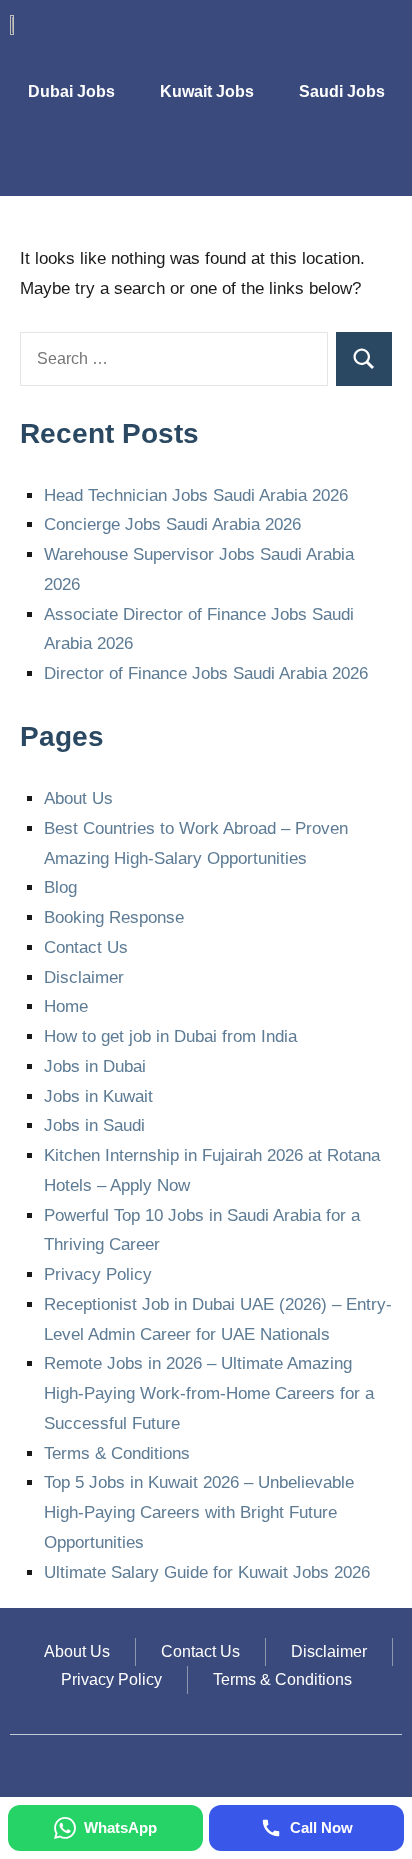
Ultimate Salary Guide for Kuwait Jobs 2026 (207, 1572)
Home (66, 1006)
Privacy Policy (98, 1274)
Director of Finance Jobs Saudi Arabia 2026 (206, 673)
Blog (60, 887)
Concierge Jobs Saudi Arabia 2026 (172, 524)
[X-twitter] (337, 166)
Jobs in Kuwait (98, 1096)
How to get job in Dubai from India (170, 1036)
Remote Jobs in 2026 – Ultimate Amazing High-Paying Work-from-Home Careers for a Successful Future (209, 1393)
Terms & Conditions (117, 1453)
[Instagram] (292, 166)
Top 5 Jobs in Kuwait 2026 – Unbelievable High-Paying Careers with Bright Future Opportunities (199, 1512)
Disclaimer (84, 977)
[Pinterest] (382, 166)
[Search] (364, 359)
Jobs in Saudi (94, 1125)
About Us (78, 798)
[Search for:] (174, 359)
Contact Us (86, 947)
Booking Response (114, 917)
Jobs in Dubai (95, 1066)
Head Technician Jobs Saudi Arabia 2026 (196, 495)
